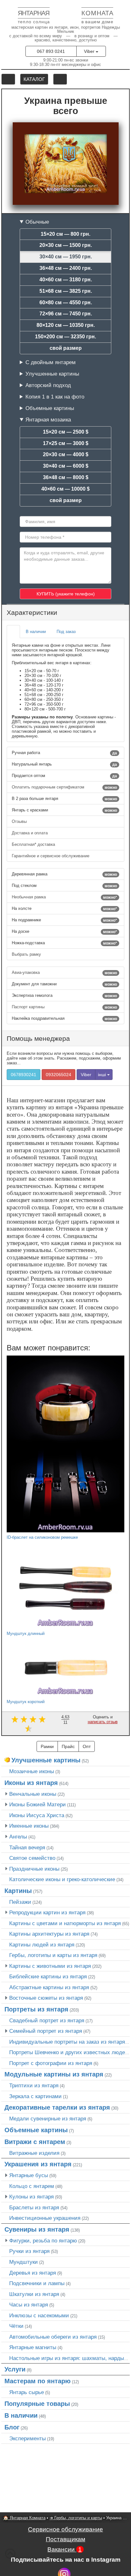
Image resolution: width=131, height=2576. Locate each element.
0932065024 (59, 1075)
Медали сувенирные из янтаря (48, 2119)
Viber (90, 51)
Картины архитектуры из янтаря (49, 1934)
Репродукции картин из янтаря (47, 1912)
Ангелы (18, 1837)
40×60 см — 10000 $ (65, 489)
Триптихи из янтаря (34, 2085)
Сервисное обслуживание (65, 2529)
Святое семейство (32, 1858)
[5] (28, 1728)
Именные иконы (29, 1826)
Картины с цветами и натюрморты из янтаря (65, 1923)
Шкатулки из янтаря (34, 2294)
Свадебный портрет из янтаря (47, 2020)
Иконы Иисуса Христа (37, 1815)
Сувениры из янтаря (37, 2229)
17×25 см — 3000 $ (66, 443)
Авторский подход (48, 385)
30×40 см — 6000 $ (66, 466)
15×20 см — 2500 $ (66, 432)
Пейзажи (20, 1902)
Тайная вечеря (27, 1847)
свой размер (66, 348)
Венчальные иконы (33, 1794)
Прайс (68, 1746)
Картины (18, 1891)
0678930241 (24, 1075)
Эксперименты (28, 2438)
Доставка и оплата (30, 833)
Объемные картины (50, 408)
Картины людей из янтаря (42, 1945)
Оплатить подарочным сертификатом (64, 787)
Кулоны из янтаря (31, 2197)
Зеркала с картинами (35, 2096)
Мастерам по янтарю (38, 2381)
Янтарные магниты (33, 2347)
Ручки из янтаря (29, 2251)
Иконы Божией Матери (38, 1804)
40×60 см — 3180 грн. (66, 280)
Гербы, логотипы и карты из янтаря (53, 1955)
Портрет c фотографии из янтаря (51, 2063)
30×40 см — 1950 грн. (66, 257)
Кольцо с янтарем (32, 2186)
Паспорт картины (64, 1007)
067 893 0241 (51, 51)
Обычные (37, 222)
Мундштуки (24, 2262)
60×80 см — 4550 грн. (66, 302)
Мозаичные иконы (32, 1771)
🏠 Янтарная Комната (24, 2518)
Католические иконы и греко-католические (62, 1879)
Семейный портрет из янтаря (46, 2031)
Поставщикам (65, 2539)
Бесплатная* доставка (34, 844)
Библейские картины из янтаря (48, 1976)
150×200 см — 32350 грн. (65, 337)
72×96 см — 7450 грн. (66, 314)
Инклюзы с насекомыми (39, 2315)
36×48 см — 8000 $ (66, 477)
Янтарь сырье (27, 2392)
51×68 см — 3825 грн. (66, 291)
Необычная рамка (64, 897)
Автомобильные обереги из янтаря (53, 2337)
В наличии (21, 2415)
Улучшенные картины (52, 374)
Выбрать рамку (27, 954)
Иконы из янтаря (31, 1783)
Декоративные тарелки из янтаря (57, 2107)
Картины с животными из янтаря (50, 1966)
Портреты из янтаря (36, 2009)
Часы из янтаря (29, 2305)
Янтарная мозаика (48, 420)
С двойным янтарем (51, 362)
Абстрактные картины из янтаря (49, 1987)
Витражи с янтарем (35, 2142)
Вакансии (65, 2549)
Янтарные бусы (29, 2175)
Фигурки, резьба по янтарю (43, 2241)
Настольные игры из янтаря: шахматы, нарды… (69, 2358)
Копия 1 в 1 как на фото (55, 397)
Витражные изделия (34, 2153)
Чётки (16, 2326)
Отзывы (20, 821)
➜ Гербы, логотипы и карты (76, 2518)
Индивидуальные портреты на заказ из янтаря (67, 2042)
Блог (12, 2427)
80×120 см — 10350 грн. (66, 325)
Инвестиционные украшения (45, 2218)
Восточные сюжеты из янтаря (46, 1998)
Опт (87, 1746)
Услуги (15, 2369)
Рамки (47, 1746)
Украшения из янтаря (38, 2164)
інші (103, 1075)
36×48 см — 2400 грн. (66, 268)
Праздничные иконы (34, 1869)
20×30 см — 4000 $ (66, 454)
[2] (24, 1719)
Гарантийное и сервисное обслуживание (51, 856)
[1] (15, 1719)
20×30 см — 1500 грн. (66, 245)
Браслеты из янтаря (34, 2207)
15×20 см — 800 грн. (65, 234)
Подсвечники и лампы (37, 2283)
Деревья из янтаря (33, 2273)
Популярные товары (37, 2404)
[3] (33, 1719)
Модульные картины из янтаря (54, 2074)
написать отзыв (103, 1722)
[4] (42, 1719)
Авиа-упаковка (64, 973)
